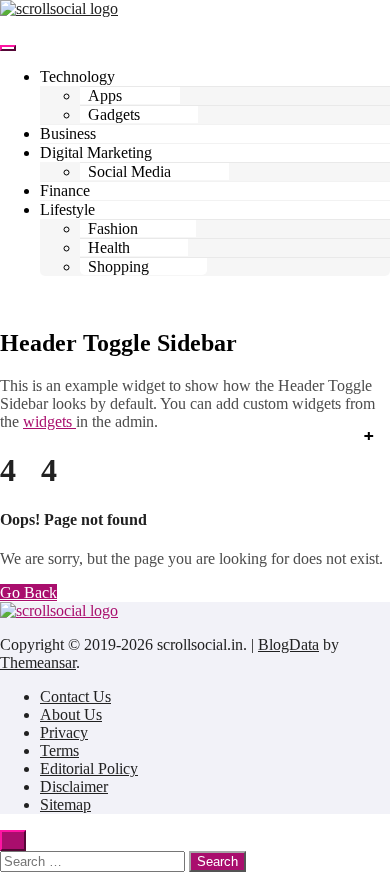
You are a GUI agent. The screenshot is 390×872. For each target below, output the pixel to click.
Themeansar (38, 662)
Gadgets (114, 114)
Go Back (28, 592)
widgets (49, 421)
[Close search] (13, 840)
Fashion (113, 228)
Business (68, 133)
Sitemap (65, 804)
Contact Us (75, 696)
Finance (65, 190)
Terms (59, 750)
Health (109, 247)
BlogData (288, 644)
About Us (71, 714)
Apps (105, 95)
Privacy (64, 732)
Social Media (129, 171)
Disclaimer (74, 786)
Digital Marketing (96, 152)
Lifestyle (67, 209)
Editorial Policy (89, 768)
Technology (77, 76)
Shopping (118, 266)
